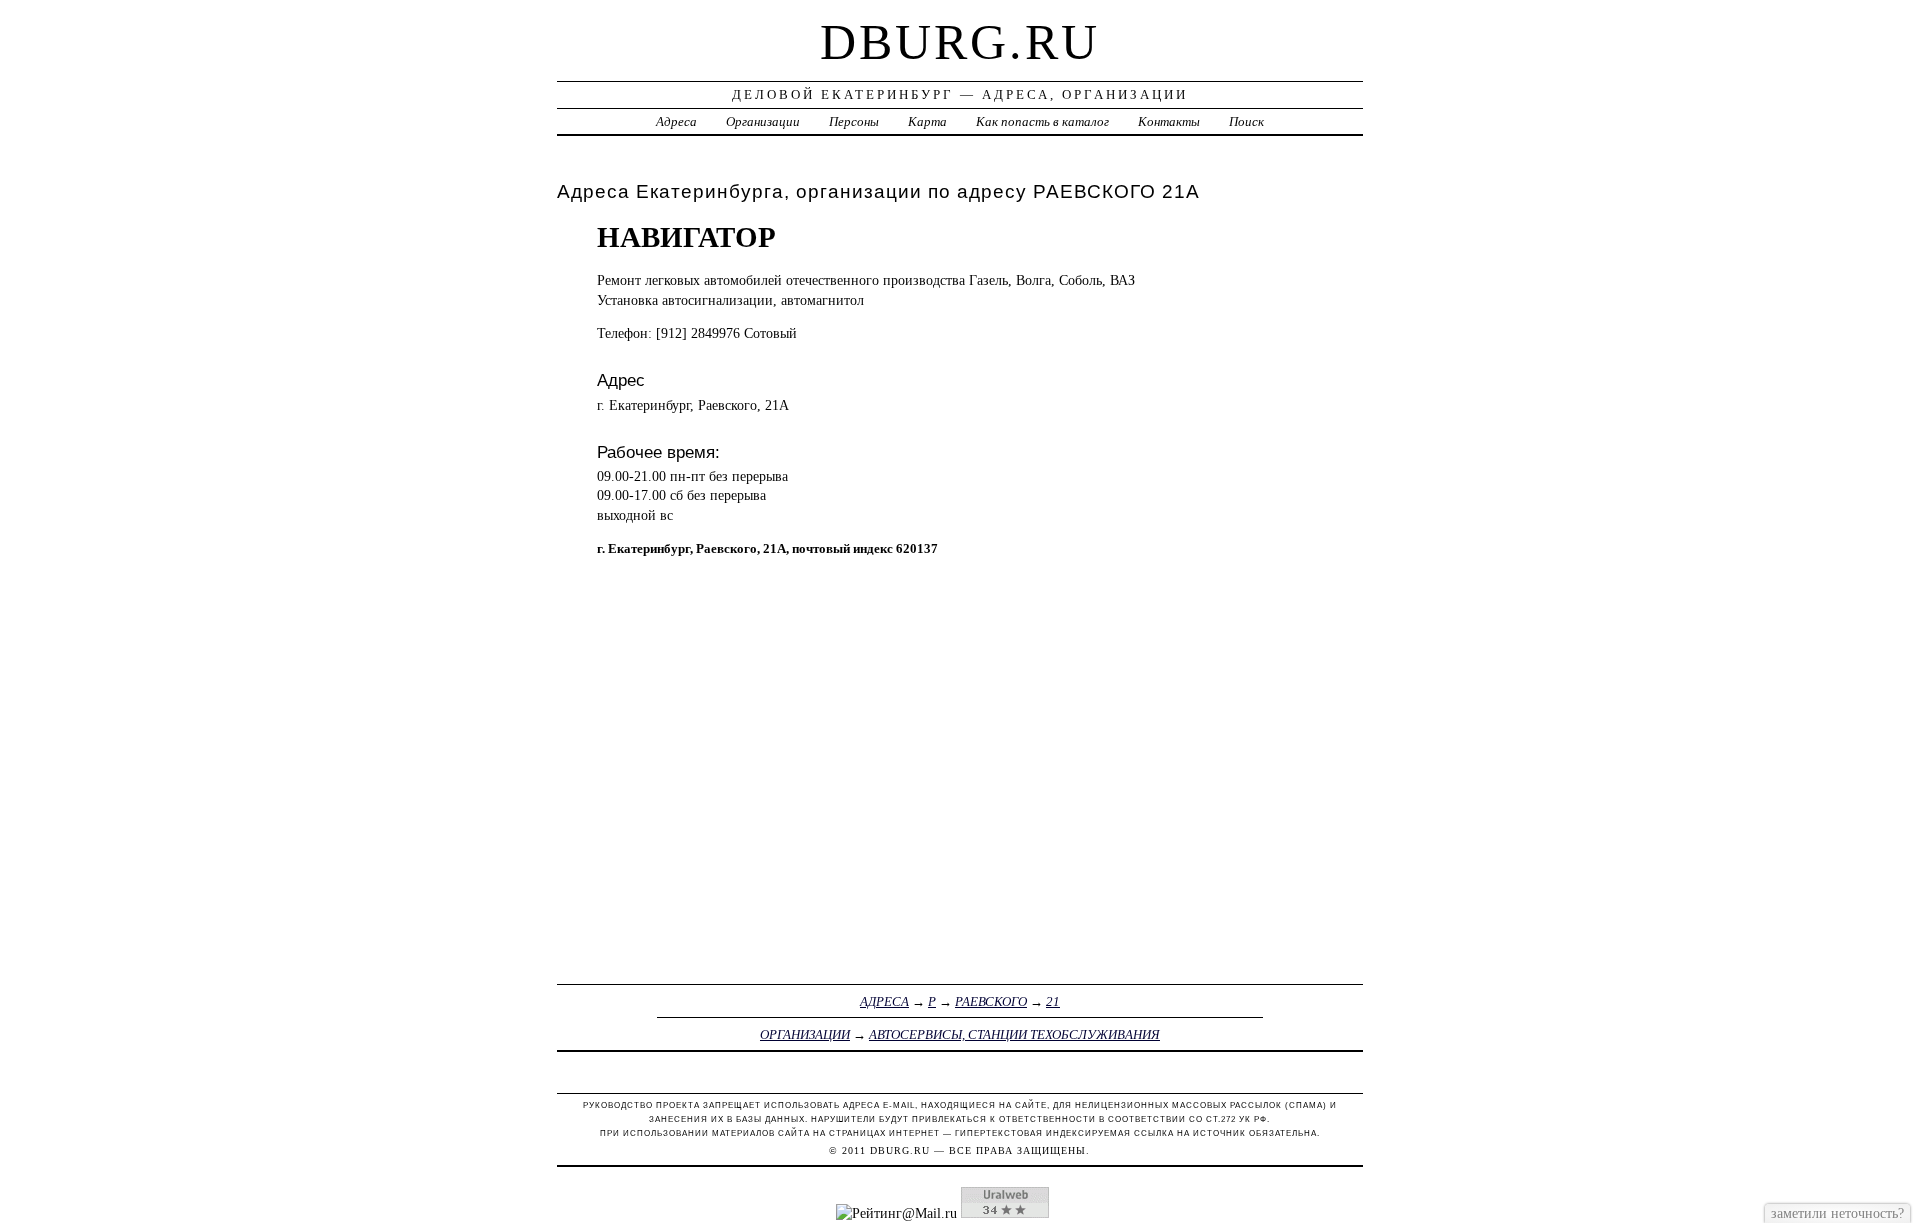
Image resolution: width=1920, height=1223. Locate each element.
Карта (927, 121)
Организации (763, 121)
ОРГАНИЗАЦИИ (805, 1034)
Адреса (676, 121)
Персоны (854, 121)
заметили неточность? (1837, 1213)
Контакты (1169, 121)
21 (1053, 1001)
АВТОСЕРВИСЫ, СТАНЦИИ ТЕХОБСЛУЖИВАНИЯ (1014, 1034)
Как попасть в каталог (1042, 121)
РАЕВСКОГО (991, 1001)
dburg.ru (960, 42)
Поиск (1246, 121)
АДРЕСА (884, 1001)
